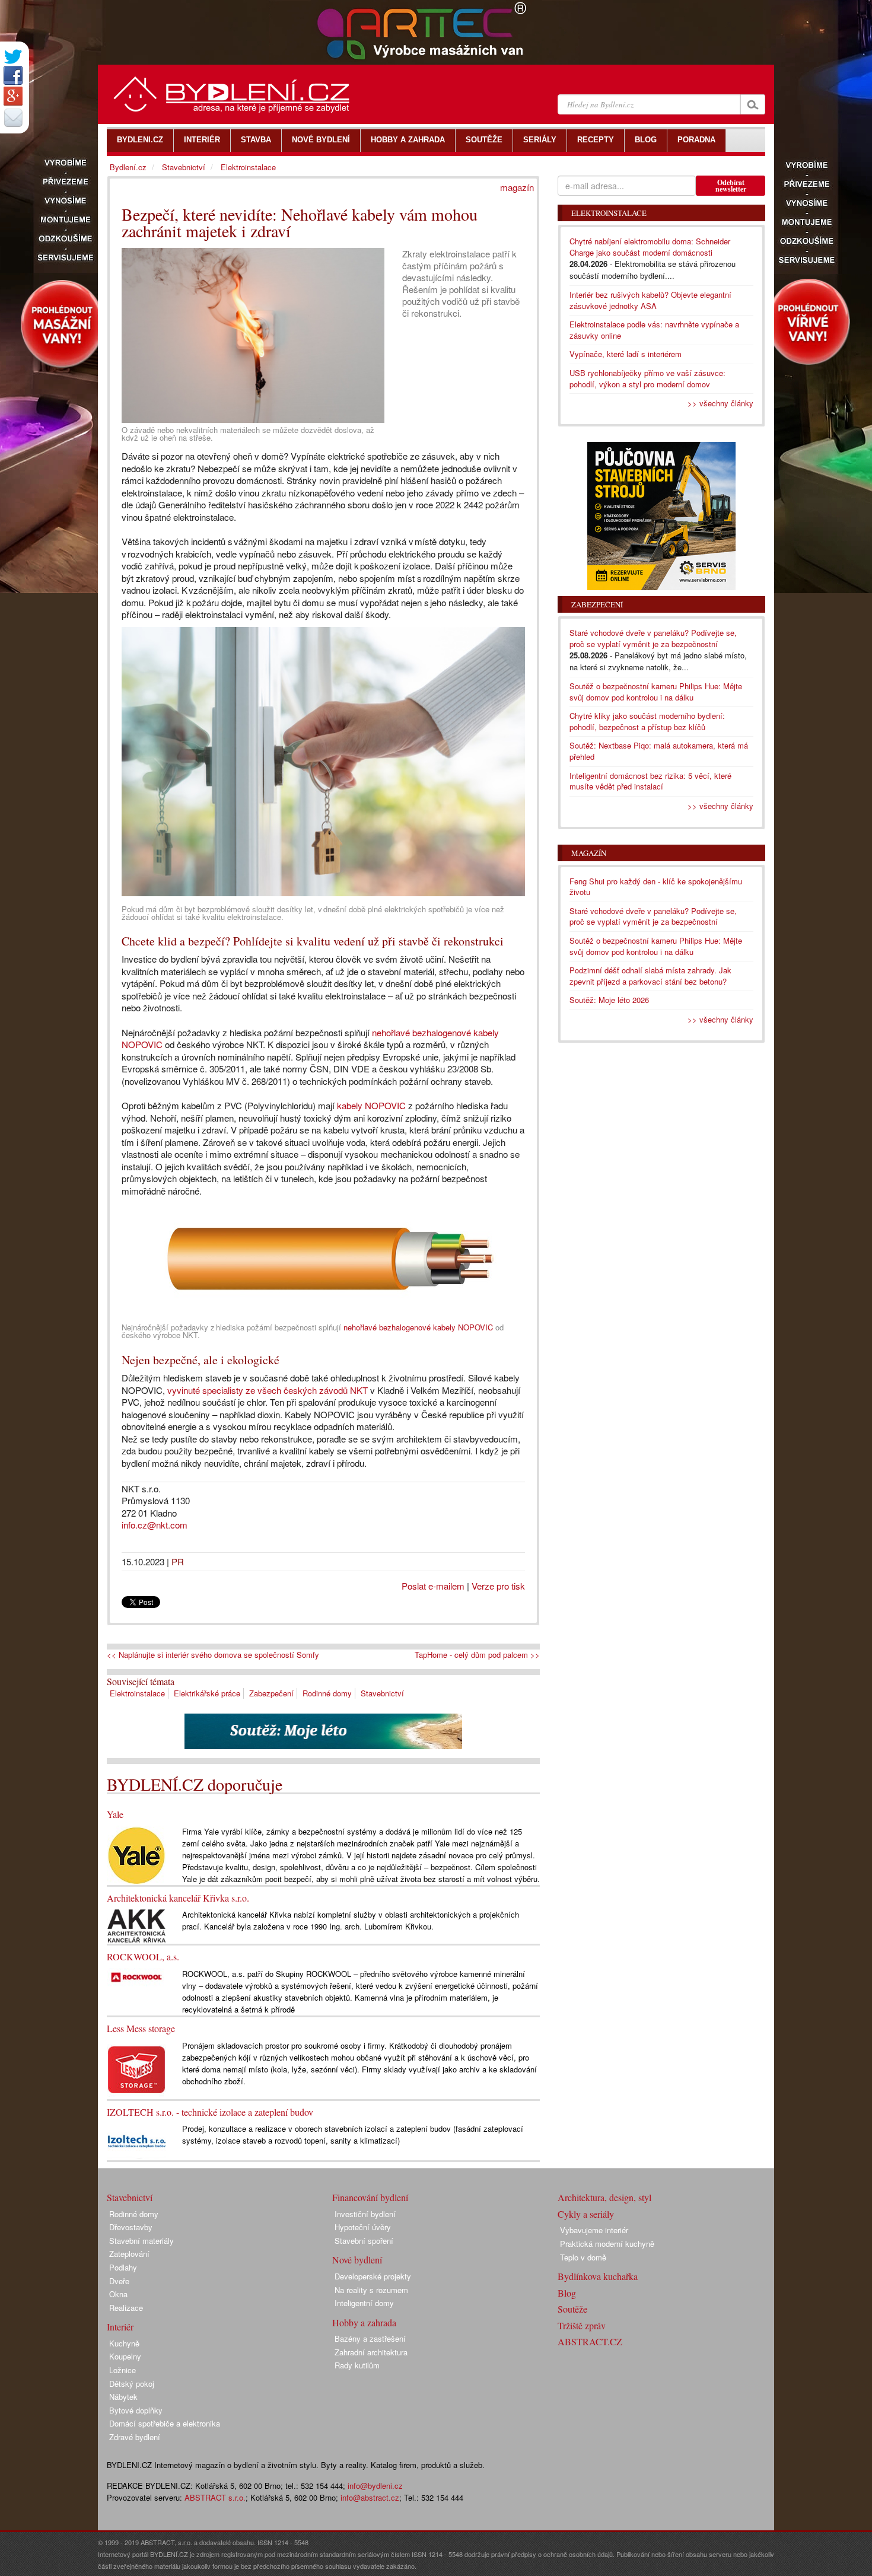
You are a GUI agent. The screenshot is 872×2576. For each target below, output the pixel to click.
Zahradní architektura (371, 2352)
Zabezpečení (271, 1693)
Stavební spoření (364, 2241)
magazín (517, 187)
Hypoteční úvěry (363, 2227)
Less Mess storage (141, 2028)
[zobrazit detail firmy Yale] (136, 1854)
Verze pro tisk (498, 1586)
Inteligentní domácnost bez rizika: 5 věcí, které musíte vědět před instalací (650, 781)
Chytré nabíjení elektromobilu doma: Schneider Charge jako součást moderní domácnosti (650, 247)
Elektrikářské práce (207, 1693)
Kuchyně (124, 2343)
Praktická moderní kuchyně (607, 2244)
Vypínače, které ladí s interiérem (626, 354)
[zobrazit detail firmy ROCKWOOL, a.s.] (136, 1976)
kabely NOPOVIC (371, 1105)
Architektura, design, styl (604, 2197)
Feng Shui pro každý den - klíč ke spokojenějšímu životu (656, 887)
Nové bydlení (357, 2260)
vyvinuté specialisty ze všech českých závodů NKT (268, 1390)
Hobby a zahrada (364, 2322)
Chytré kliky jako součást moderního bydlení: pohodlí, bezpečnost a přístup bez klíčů (647, 721)
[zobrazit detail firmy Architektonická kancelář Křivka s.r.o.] (136, 1925)
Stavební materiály (141, 2241)
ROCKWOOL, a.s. (143, 1956)
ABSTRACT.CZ (590, 2341)
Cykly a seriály (586, 2214)
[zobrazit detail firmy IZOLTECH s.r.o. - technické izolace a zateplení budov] (136, 2140)
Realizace (126, 2308)
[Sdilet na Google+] (13, 96)
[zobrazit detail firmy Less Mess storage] (136, 2068)
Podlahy (123, 2267)
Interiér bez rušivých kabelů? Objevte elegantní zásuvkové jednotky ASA (650, 300)
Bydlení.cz (128, 167)
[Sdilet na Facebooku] (13, 75)
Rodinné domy (327, 1693)
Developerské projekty (373, 2276)
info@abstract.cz (370, 2497)
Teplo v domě (583, 2257)
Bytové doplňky (136, 2410)
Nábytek (123, 2397)
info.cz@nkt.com (155, 1525)
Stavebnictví (382, 1693)
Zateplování (129, 2254)
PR (178, 1561)
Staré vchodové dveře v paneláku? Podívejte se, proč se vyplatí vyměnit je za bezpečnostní (653, 638)
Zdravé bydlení (135, 2437)
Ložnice (122, 2370)
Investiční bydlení (365, 2214)
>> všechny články (720, 403)
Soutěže (572, 2309)
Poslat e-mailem (433, 1586)
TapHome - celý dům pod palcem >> (477, 1655)
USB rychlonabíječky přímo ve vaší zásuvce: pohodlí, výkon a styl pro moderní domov (647, 378)
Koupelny (125, 2356)
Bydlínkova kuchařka (598, 2276)
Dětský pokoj (132, 2384)
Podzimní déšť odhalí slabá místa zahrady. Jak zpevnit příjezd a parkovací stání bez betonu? (650, 976)
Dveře (119, 2281)
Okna (118, 2294)
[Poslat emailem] (13, 117)
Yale (115, 1814)
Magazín (589, 853)
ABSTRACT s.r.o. (215, 2497)
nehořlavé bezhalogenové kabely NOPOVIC (418, 1327)
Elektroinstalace (137, 1693)
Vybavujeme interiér (594, 2230)
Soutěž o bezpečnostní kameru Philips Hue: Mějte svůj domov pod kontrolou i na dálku (656, 692)
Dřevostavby (131, 2227)
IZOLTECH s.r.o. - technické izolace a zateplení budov (210, 2112)
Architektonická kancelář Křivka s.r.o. (178, 1898)
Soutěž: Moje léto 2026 (609, 1000)
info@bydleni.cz (375, 2486)
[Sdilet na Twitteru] (13, 57)
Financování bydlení (370, 2197)
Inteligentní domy (364, 2303)
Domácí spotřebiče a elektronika (165, 2423)
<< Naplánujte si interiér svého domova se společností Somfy (213, 1655)
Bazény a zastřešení (370, 2338)
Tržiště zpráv (582, 2325)
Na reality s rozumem (371, 2290)
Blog (567, 2293)
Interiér (120, 2327)
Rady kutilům (357, 2365)
